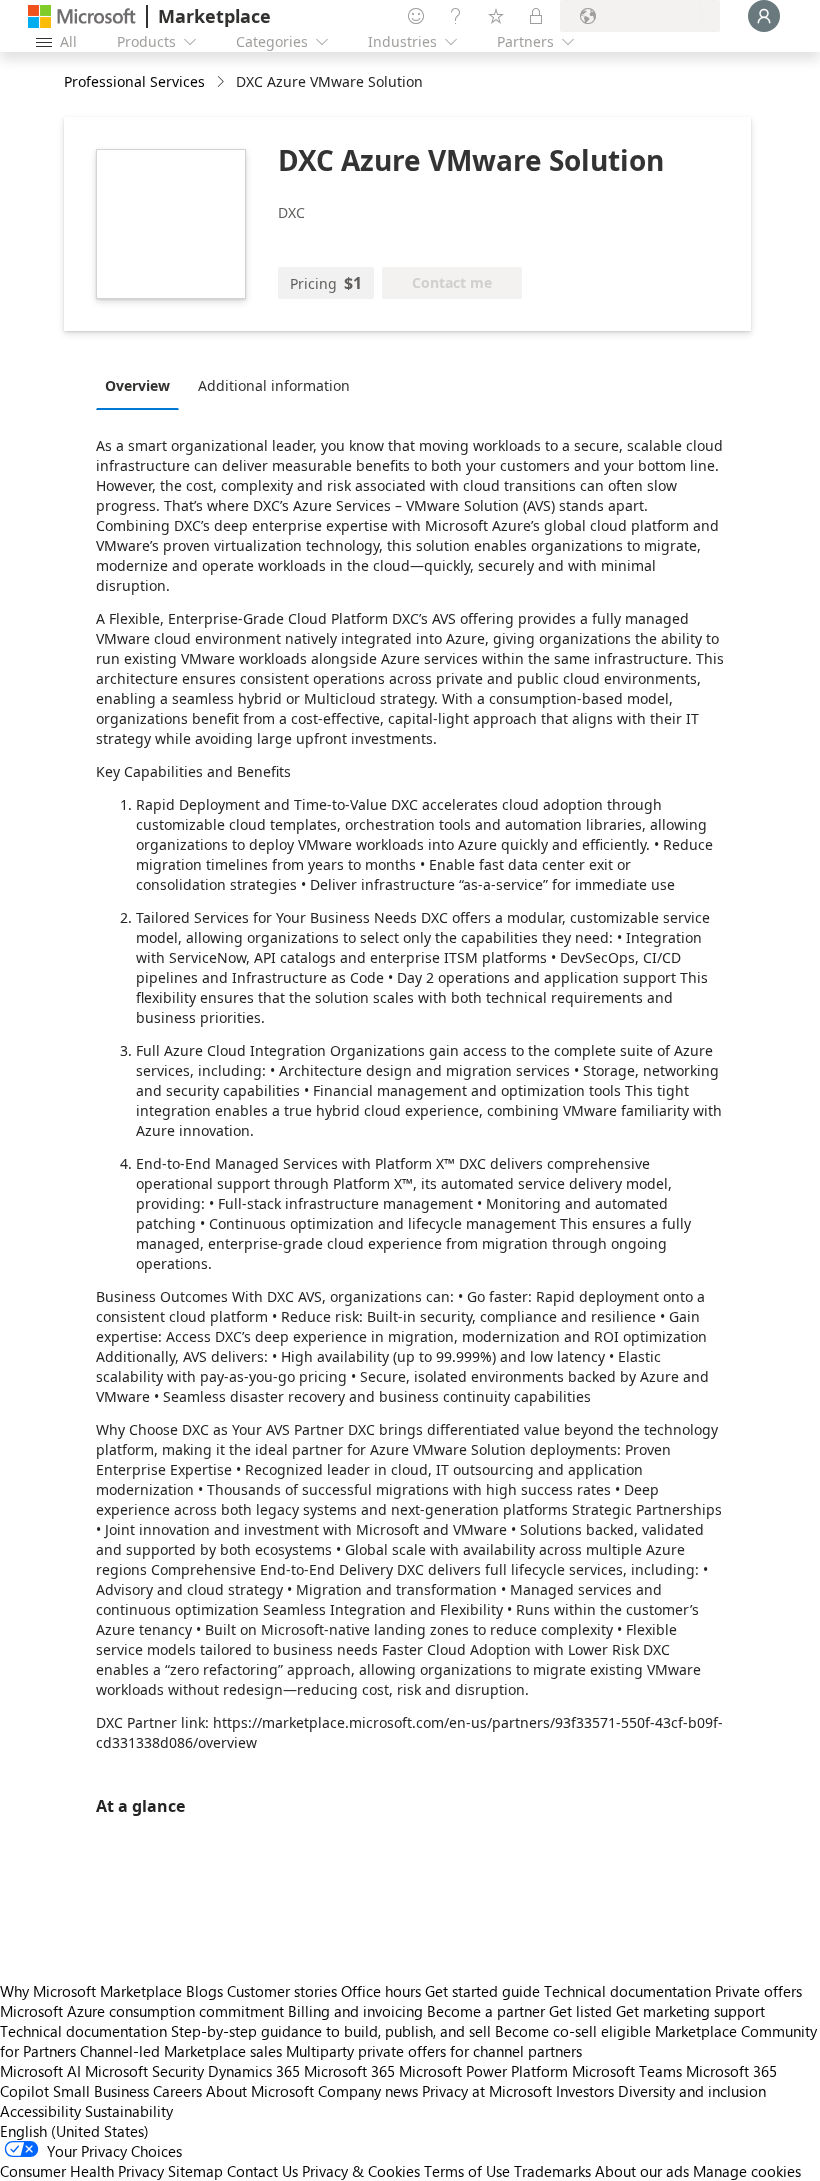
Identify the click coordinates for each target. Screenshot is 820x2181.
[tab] (142, 385)
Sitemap (195, 2171)
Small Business (101, 2091)
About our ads (642, 2171)
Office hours (381, 1991)
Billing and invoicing (355, 2011)
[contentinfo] (222, 82)
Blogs (204, 1991)
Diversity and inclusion (692, 2091)
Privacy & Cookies (361, 2171)
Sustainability (129, 2111)
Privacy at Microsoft (487, 2091)
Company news (368, 2091)
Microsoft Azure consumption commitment (144, 2011)
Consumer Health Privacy (82, 2171)
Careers (177, 2091)
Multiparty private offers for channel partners (434, 2051)
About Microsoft (260, 2091)
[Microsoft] (82, 16)
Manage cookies (747, 2171)
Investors (585, 2091)
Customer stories (282, 1991)
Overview (137, 385)
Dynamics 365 (254, 2071)
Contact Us (262, 2171)
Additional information (274, 385)
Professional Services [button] (134, 81)
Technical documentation (627, 1991)
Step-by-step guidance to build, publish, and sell (331, 2031)
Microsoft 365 (349, 2071)
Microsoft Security (144, 2071)
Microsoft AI (40, 2071)
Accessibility (40, 2111)
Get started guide (482, 1991)
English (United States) (74, 2131)
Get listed (580, 2011)
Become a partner (486, 2011)
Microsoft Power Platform (483, 2071)
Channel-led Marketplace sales (181, 2051)
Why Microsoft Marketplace (91, 1991)
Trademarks (552, 2171)
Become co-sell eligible (573, 2031)
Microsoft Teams (627, 2071)
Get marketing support (690, 2011)
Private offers (758, 1991)
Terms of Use (467, 2171)
